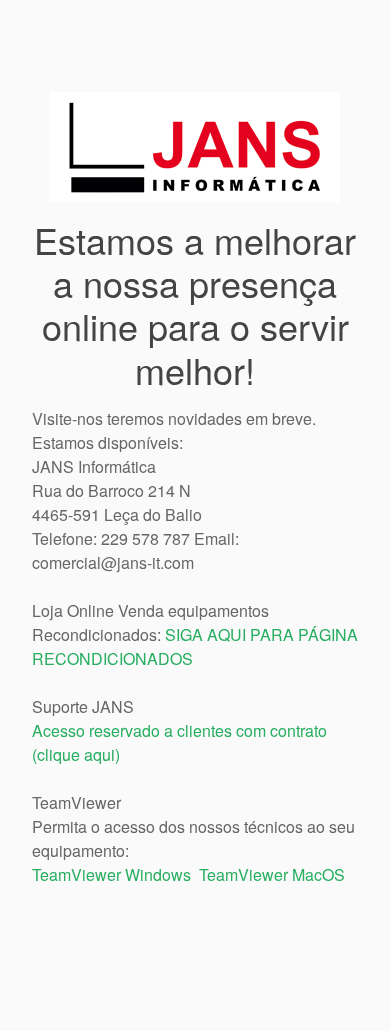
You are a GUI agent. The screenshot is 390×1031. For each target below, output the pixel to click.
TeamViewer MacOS (272, 874)
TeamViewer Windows (111, 874)
